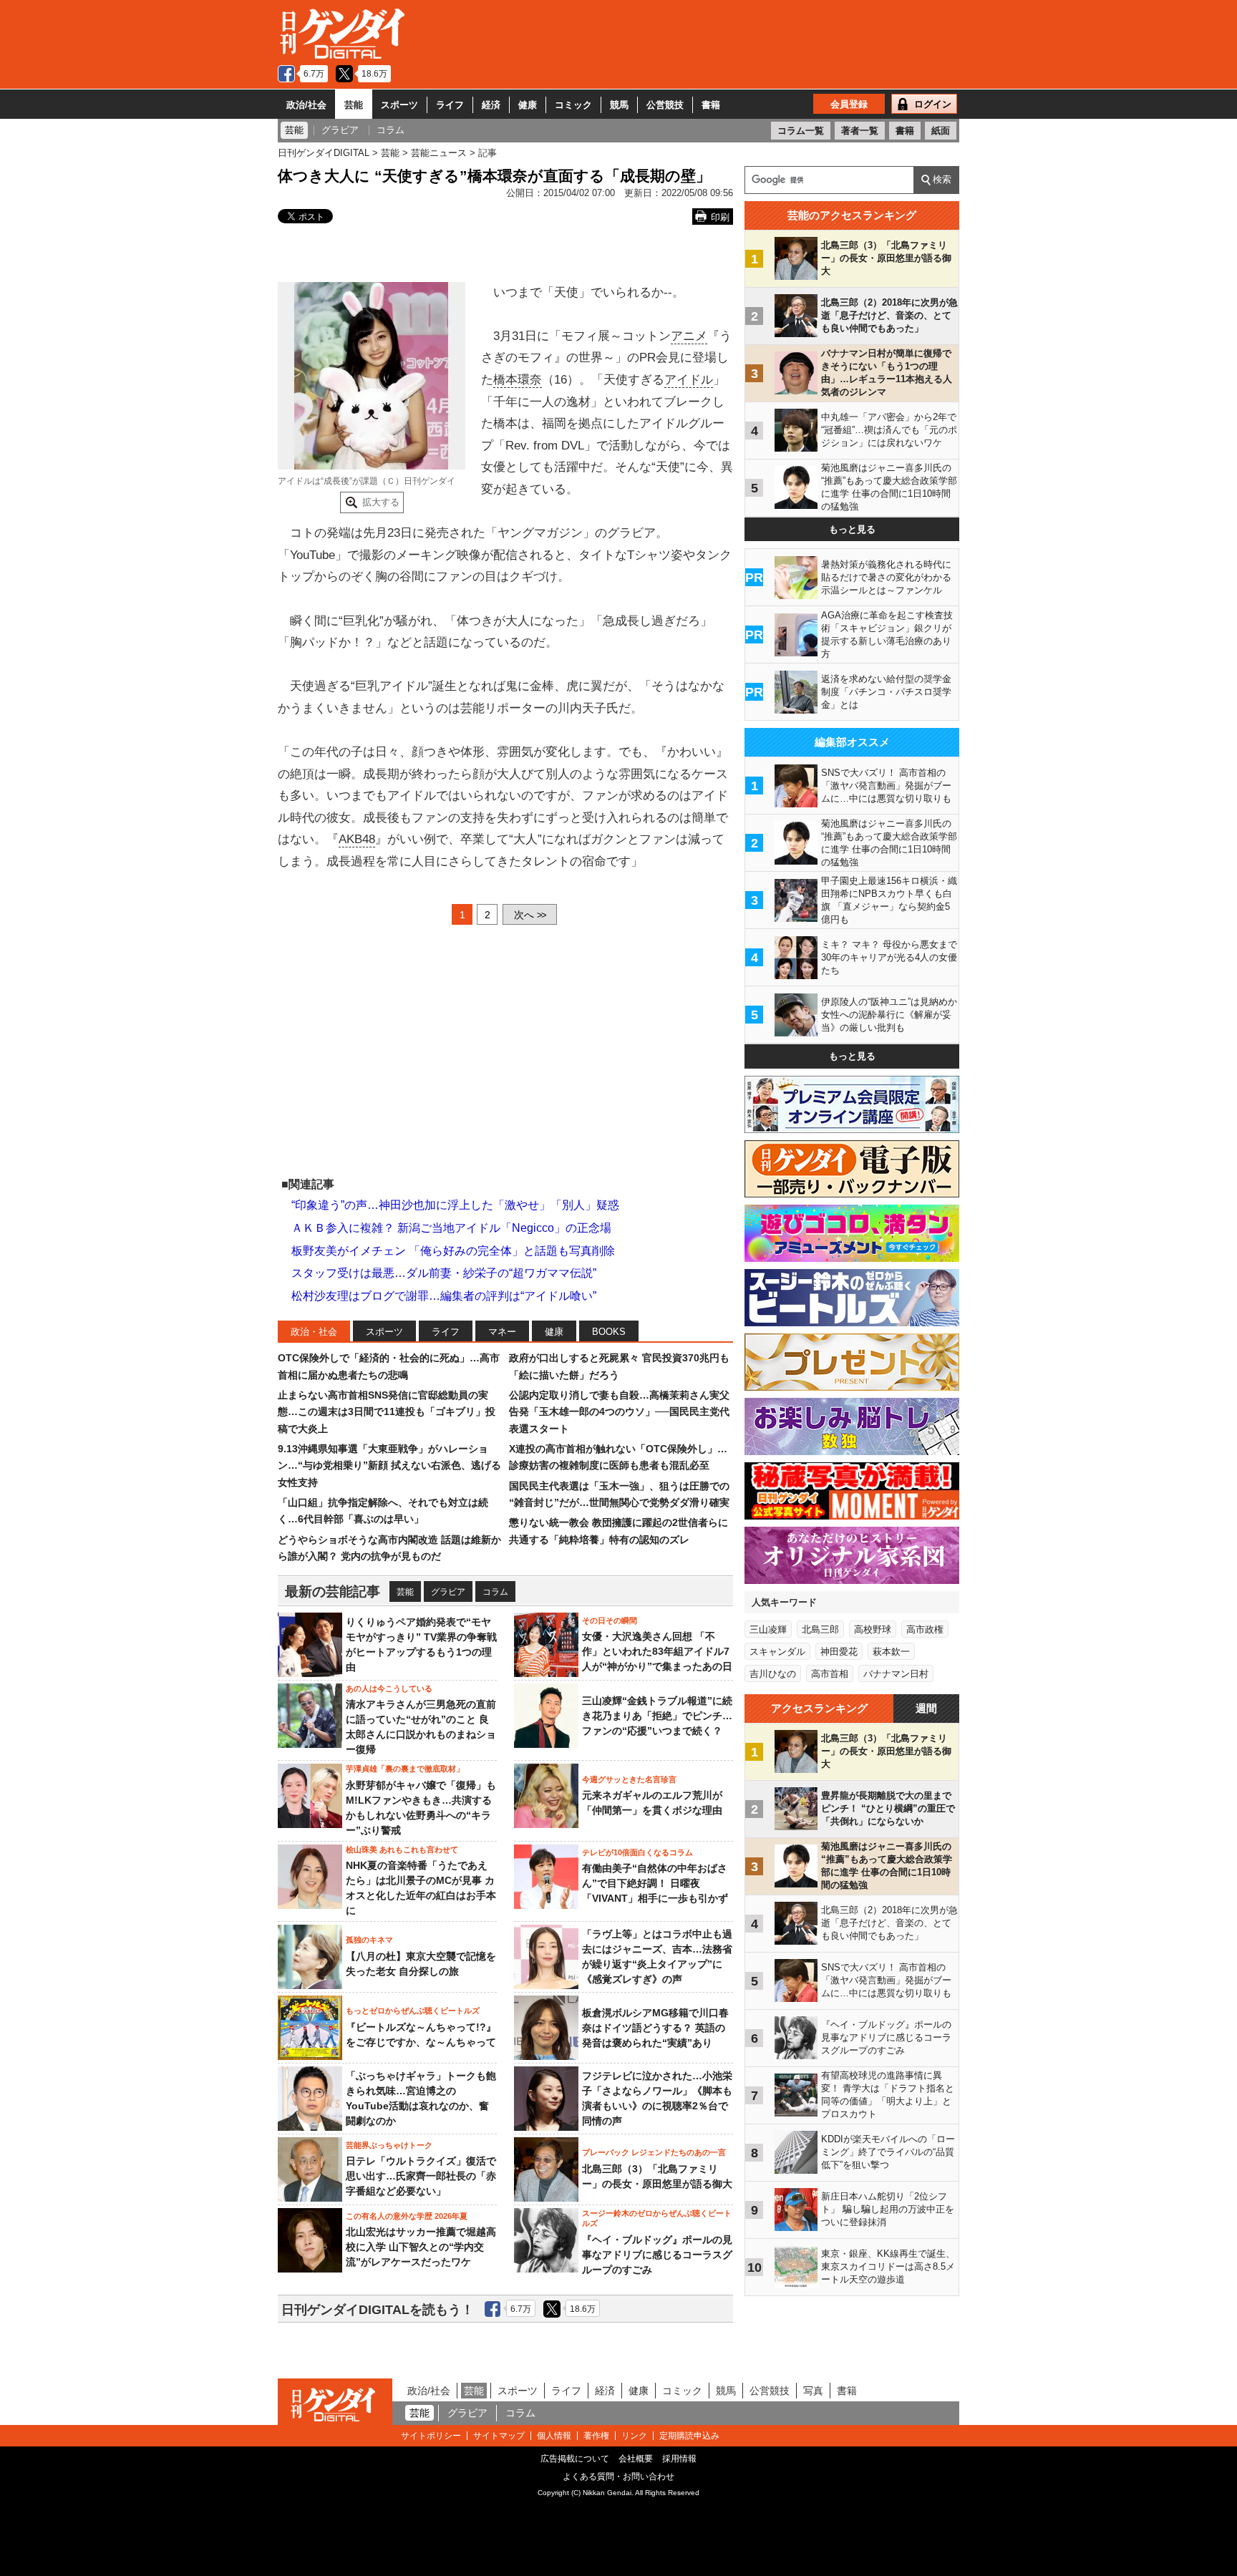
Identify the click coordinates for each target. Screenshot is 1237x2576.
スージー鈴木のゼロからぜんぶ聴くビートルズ (657, 2218)
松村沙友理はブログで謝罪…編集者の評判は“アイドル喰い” (444, 1296)
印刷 (720, 217)
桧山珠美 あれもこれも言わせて (402, 1850)
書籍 (711, 105)
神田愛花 (839, 1652)
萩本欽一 (891, 1652)
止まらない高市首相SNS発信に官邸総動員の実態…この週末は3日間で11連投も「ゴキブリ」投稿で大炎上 (387, 1412)
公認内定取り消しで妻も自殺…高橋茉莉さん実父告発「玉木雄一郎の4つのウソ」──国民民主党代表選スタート (619, 1412)
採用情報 (679, 2459)
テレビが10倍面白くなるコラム (637, 1852)
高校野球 (873, 1629)
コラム (495, 1592)
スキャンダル (777, 1652)
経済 (491, 105)
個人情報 (554, 2436)
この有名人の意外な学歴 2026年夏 (407, 2216)
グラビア (448, 1592)
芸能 (354, 105)
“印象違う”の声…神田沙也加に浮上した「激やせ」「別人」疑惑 (455, 1205)
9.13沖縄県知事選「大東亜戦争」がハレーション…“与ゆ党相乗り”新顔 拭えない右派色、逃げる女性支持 (389, 1466)
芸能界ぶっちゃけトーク (389, 2145)
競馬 (619, 105)
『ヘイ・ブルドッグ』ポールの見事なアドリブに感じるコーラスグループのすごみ (657, 2255)
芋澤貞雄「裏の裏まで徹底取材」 (405, 1769)
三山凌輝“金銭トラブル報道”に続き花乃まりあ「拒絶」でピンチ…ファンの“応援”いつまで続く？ (657, 1716)
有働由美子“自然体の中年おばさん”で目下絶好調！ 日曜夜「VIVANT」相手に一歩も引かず (655, 1883)
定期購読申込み (689, 2436)
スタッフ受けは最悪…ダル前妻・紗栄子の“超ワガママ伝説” (444, 1273)
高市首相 (830, 1674)
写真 (813, 2391)
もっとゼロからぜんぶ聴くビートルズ (413, 2011)
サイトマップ (499, 2436)
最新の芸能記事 (333, 1591)
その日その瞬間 (610, 1620)
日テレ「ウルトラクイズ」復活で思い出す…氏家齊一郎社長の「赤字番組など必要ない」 (421, 2176)
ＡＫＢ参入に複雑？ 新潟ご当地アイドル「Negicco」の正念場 (451, 1228)
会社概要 (636, 2459)
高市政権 (925, 1629)
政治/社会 (306, 105)
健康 (528, 105)
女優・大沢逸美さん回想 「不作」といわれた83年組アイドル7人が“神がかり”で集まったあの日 (657, 1651)
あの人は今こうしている (389, 1688)
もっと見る (852, 529)
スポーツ (399, 105)
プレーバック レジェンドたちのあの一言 (654, 2152)
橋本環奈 (518, 380)
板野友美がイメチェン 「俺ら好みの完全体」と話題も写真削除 (453, 1251)
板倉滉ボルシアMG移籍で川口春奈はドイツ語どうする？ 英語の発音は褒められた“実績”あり (655, 2028)
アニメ (689, 336)
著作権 (596, 2436)
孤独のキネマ (369, 1940)
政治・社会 (314, 1332)
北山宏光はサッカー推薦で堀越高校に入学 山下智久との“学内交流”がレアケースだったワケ (421, 2247)
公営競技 (665, 105)
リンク (634, 2436)
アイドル (689, 380)
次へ (530, 915)
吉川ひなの (773, 1674)
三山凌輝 (768, 1629)
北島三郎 (820, 1629)
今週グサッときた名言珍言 (629, 1779)
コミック (573, 105)
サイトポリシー (431, 2436)
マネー (502, 1332)
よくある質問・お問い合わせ (618, 2477)
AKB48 (357, 839)
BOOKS (609, 1332)
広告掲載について (575, 2459)
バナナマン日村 (896, 1674)
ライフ (450, 105)
